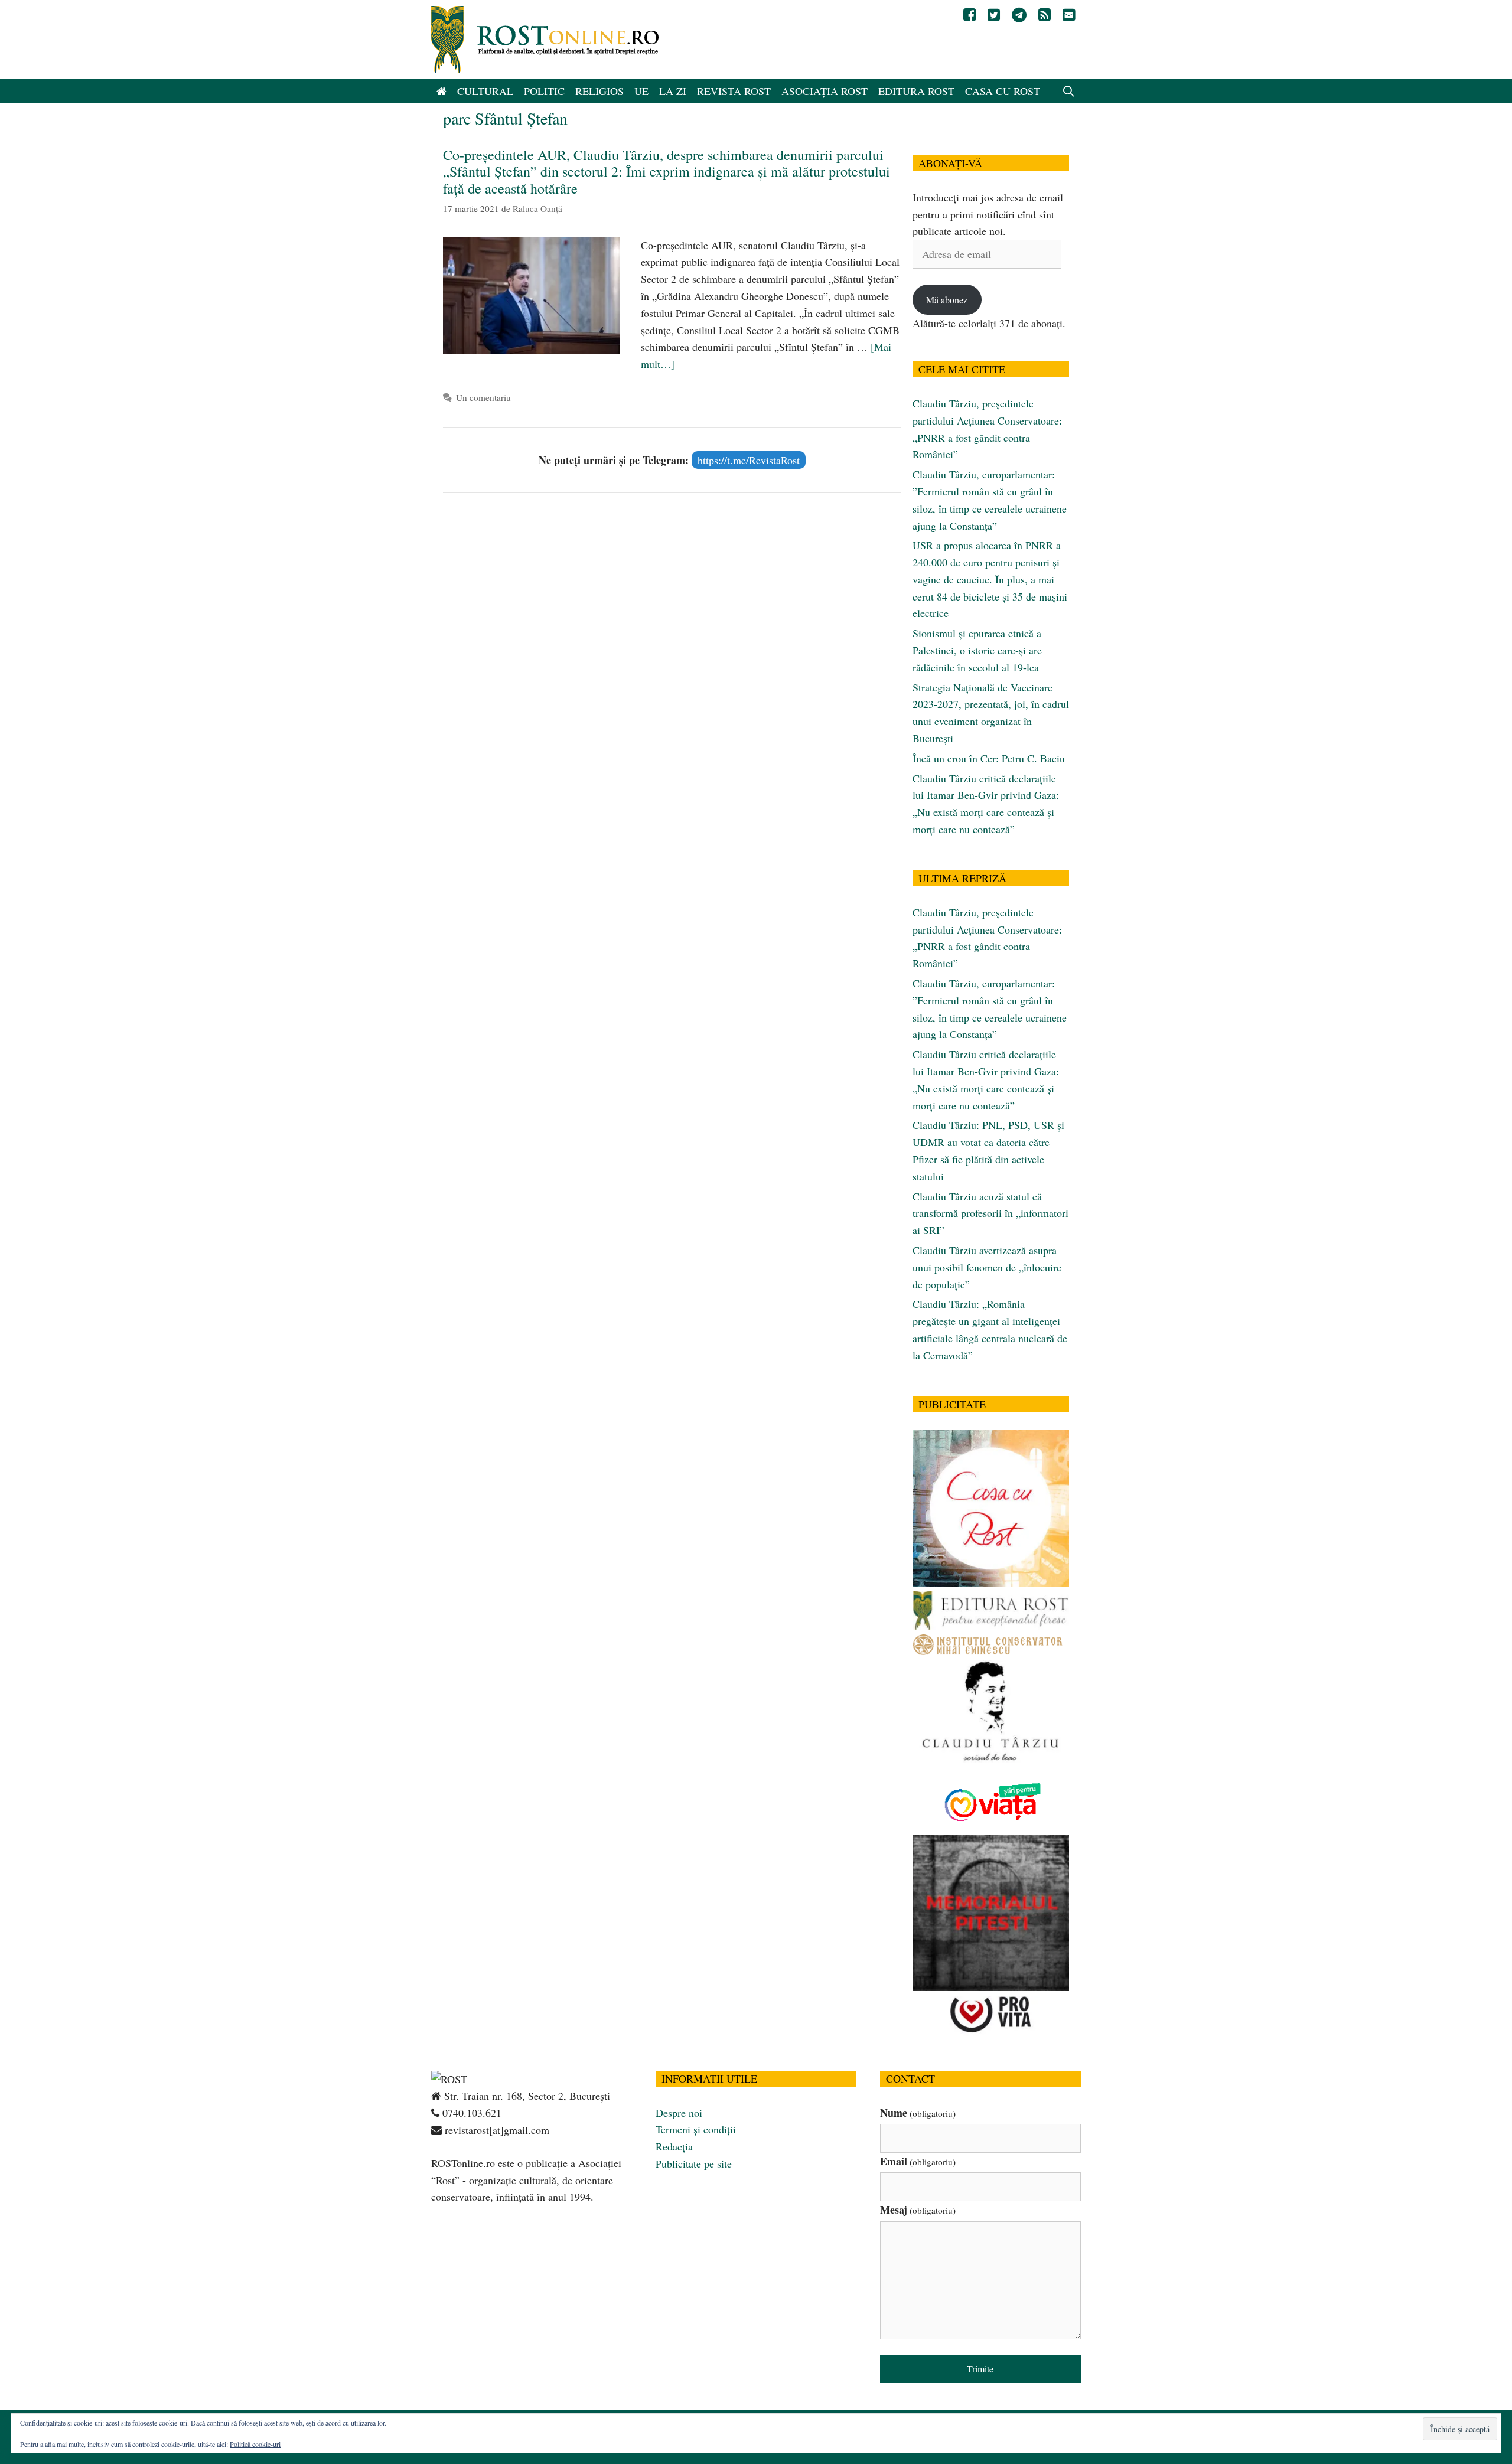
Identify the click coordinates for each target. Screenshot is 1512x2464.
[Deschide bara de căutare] (1069, 91)
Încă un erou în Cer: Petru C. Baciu (989, 758)
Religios (599, 91)
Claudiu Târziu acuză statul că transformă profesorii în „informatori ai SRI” (990, 1213)
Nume (918, 2113)
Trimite (980, 2369)
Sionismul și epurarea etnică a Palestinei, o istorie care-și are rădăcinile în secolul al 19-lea (977, 650)
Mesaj (918, 2210)
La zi (673, 91)
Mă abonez (947, 300)
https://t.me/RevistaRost (749, 460)
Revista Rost (734, 91)
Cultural (485, 91)
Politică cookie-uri (255, 2444)
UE (641, 91)
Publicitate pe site (694, 2163)
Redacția (674, 2146)
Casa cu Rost (1003, 91)
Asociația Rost (825, 91)
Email (918, 2161)
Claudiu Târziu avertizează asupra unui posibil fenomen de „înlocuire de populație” (987, 1267)
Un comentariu (483, 397)
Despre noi (679, 2113)
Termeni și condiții (696, 2129)
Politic (544, 91)
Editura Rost (916, 91)
